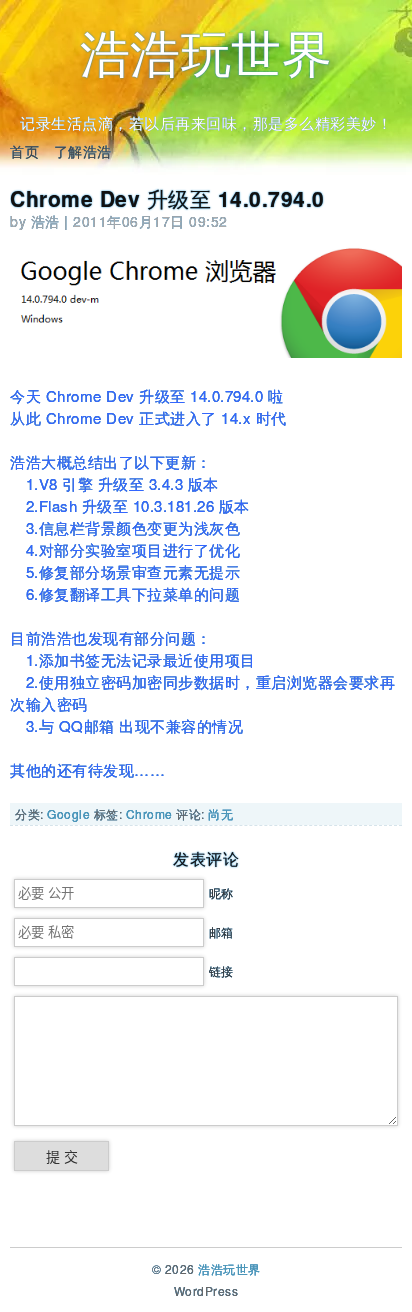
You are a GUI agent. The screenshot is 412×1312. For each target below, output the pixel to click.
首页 (24, 151)
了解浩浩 (83, 151)
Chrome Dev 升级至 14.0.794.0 (167, 198)
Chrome (149, 813)
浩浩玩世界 (206, 50)
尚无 (220, 813)
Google (68, 813)
